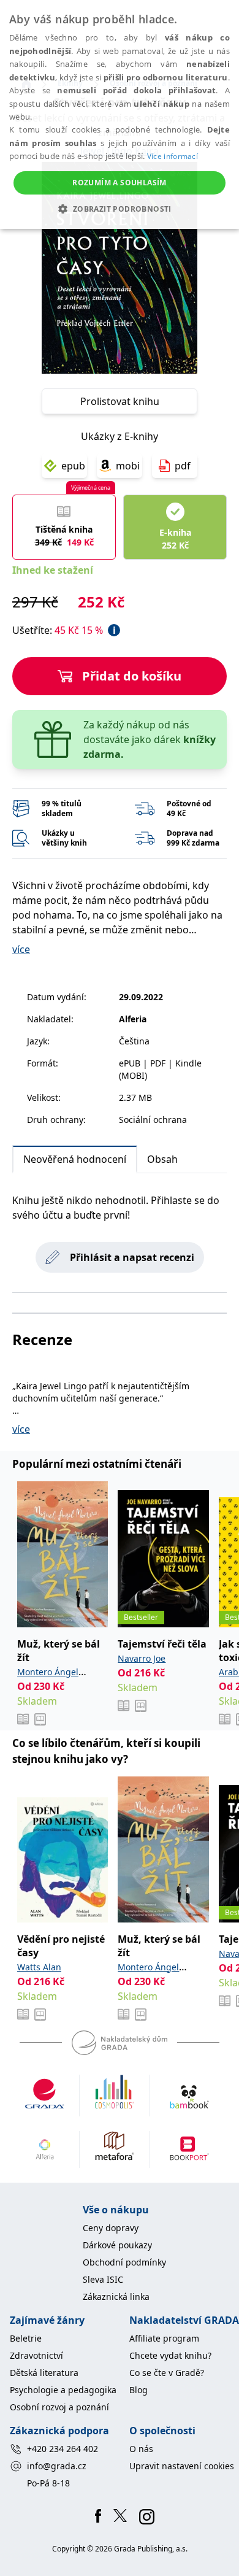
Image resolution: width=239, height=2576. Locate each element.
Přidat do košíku (132, 676)
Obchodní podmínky (124, 2262)
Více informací (173, 156)
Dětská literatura (44, 2373)
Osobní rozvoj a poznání (59, 2407)
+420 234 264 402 (63, 2449)
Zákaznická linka (116, 2296)
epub (73, 466)
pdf (183, 466)
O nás (141, 2449)
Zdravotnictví (36, 2355)
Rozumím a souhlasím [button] (120, 183)
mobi (128, 466)
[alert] (120, 114)
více (21, 949)
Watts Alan (39, 1967)
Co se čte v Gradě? (167, 2373)
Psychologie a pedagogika (63, 2390)
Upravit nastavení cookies (182, 2466)
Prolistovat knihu (120, 401)
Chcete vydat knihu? (170, 2355)
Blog (138, 2390)
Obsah (162, 1159)
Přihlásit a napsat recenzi (132, 1257)
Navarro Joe (142, 1658)
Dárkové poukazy (117, 2245)
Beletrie (26, 2338)
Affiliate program (164, 2338)
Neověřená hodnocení (75, 1159)
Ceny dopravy (111, 2228)
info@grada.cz (57, 2466)
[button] (119, 209)
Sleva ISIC (103, 2279)
